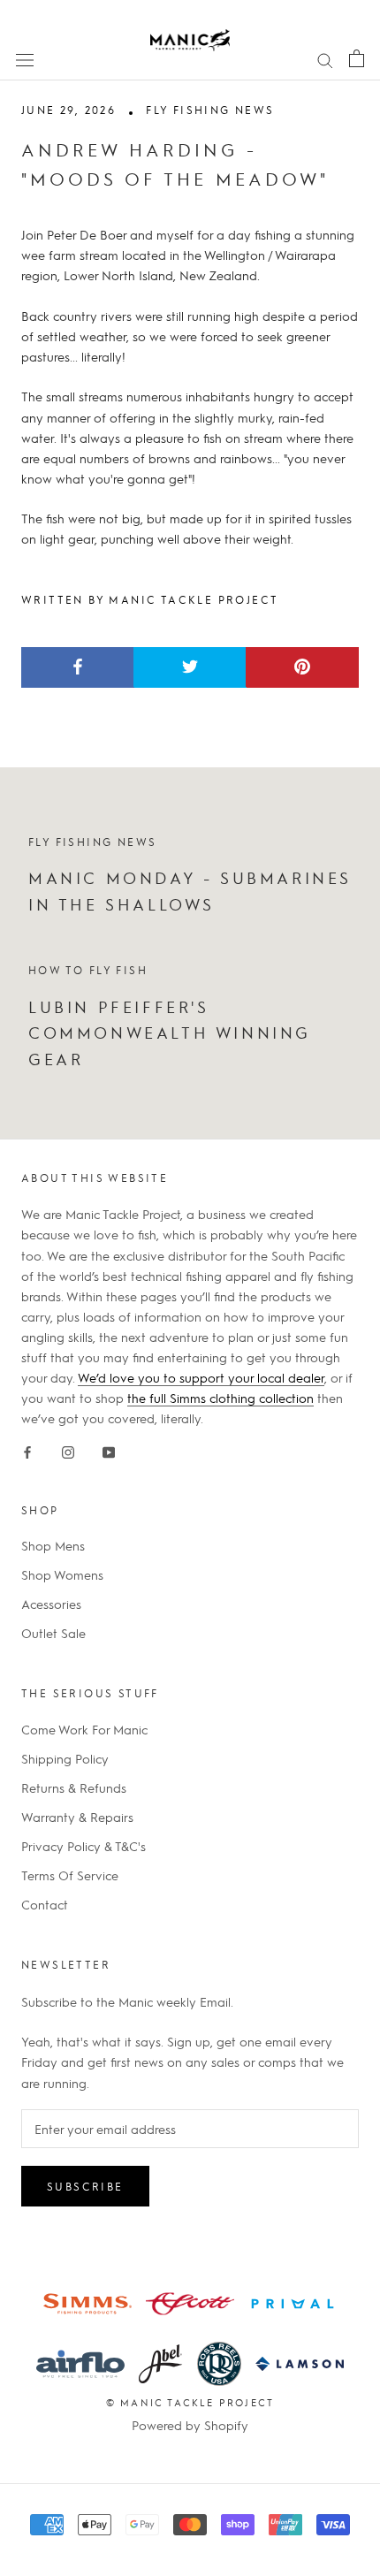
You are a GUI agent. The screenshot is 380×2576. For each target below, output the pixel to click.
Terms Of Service (70, 1875)
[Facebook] (27, 1448)
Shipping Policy (65, 1758)
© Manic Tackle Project (190, 2402)
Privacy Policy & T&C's (84, 1846)
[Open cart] (357, 58)
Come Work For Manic (84, 1729)
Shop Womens (62, 1574)
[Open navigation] (25, 58)
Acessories (51, 1604)
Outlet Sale (53, 1633)
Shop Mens (53, 1545)
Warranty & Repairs (77, 1817)
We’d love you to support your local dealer (201, 1377)
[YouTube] (109, 1448)
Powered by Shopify (190, 2425)
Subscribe (85, 2186)
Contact (45, 1904)
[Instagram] (68, 1448)
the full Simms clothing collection (220, 1398)
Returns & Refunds (74, 1787)
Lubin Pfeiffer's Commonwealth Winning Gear (170, 1033)
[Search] (325, 58)
